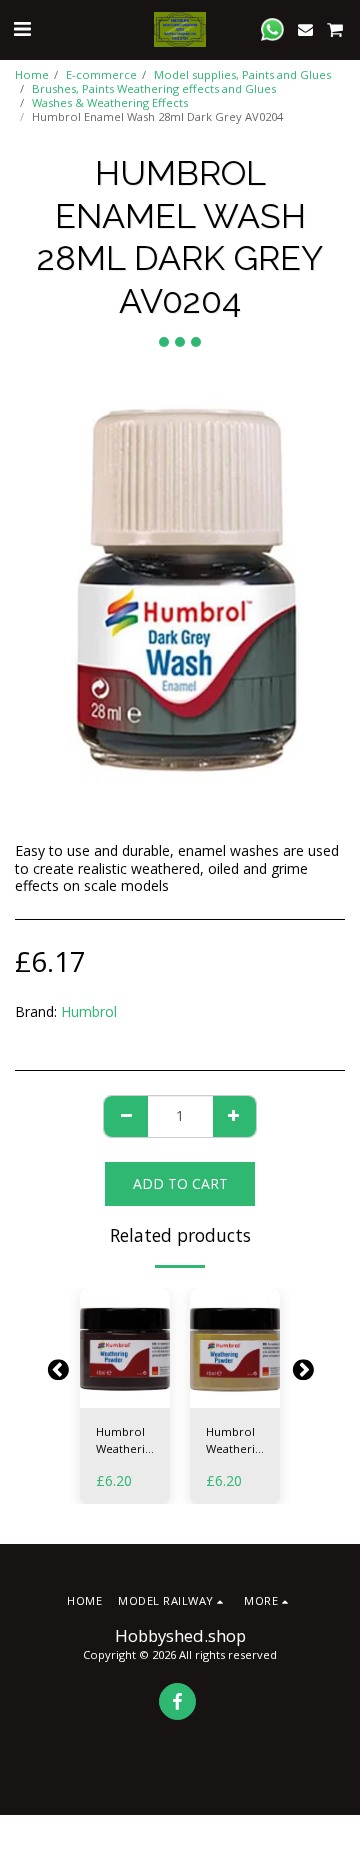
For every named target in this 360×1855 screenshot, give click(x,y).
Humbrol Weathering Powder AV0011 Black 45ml (127, 1441)
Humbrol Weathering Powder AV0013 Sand (237, 1441)
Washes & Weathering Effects (110, 102)
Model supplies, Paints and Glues (242, 74)
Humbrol (89, 1011)
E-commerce (101, 74)
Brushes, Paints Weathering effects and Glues (154, 88)
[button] (22, 28)
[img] (125, 1348)
